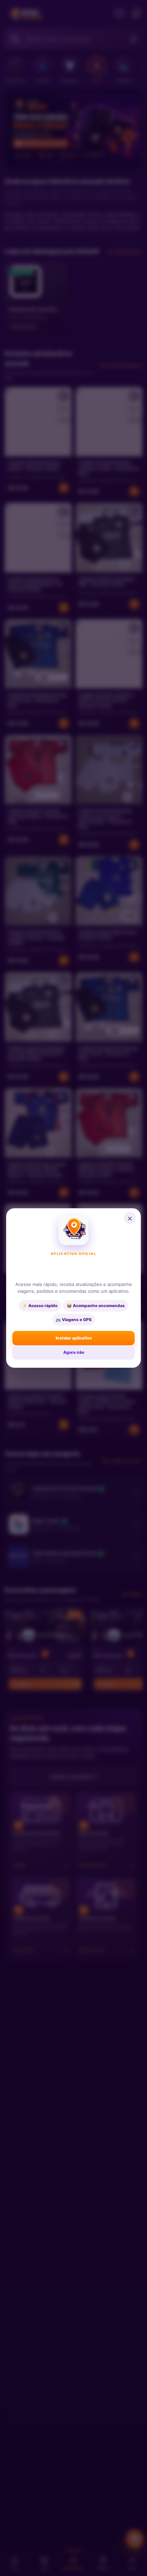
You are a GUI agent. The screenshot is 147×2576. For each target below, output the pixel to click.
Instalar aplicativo (74, 1338)
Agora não (74, 1352)
